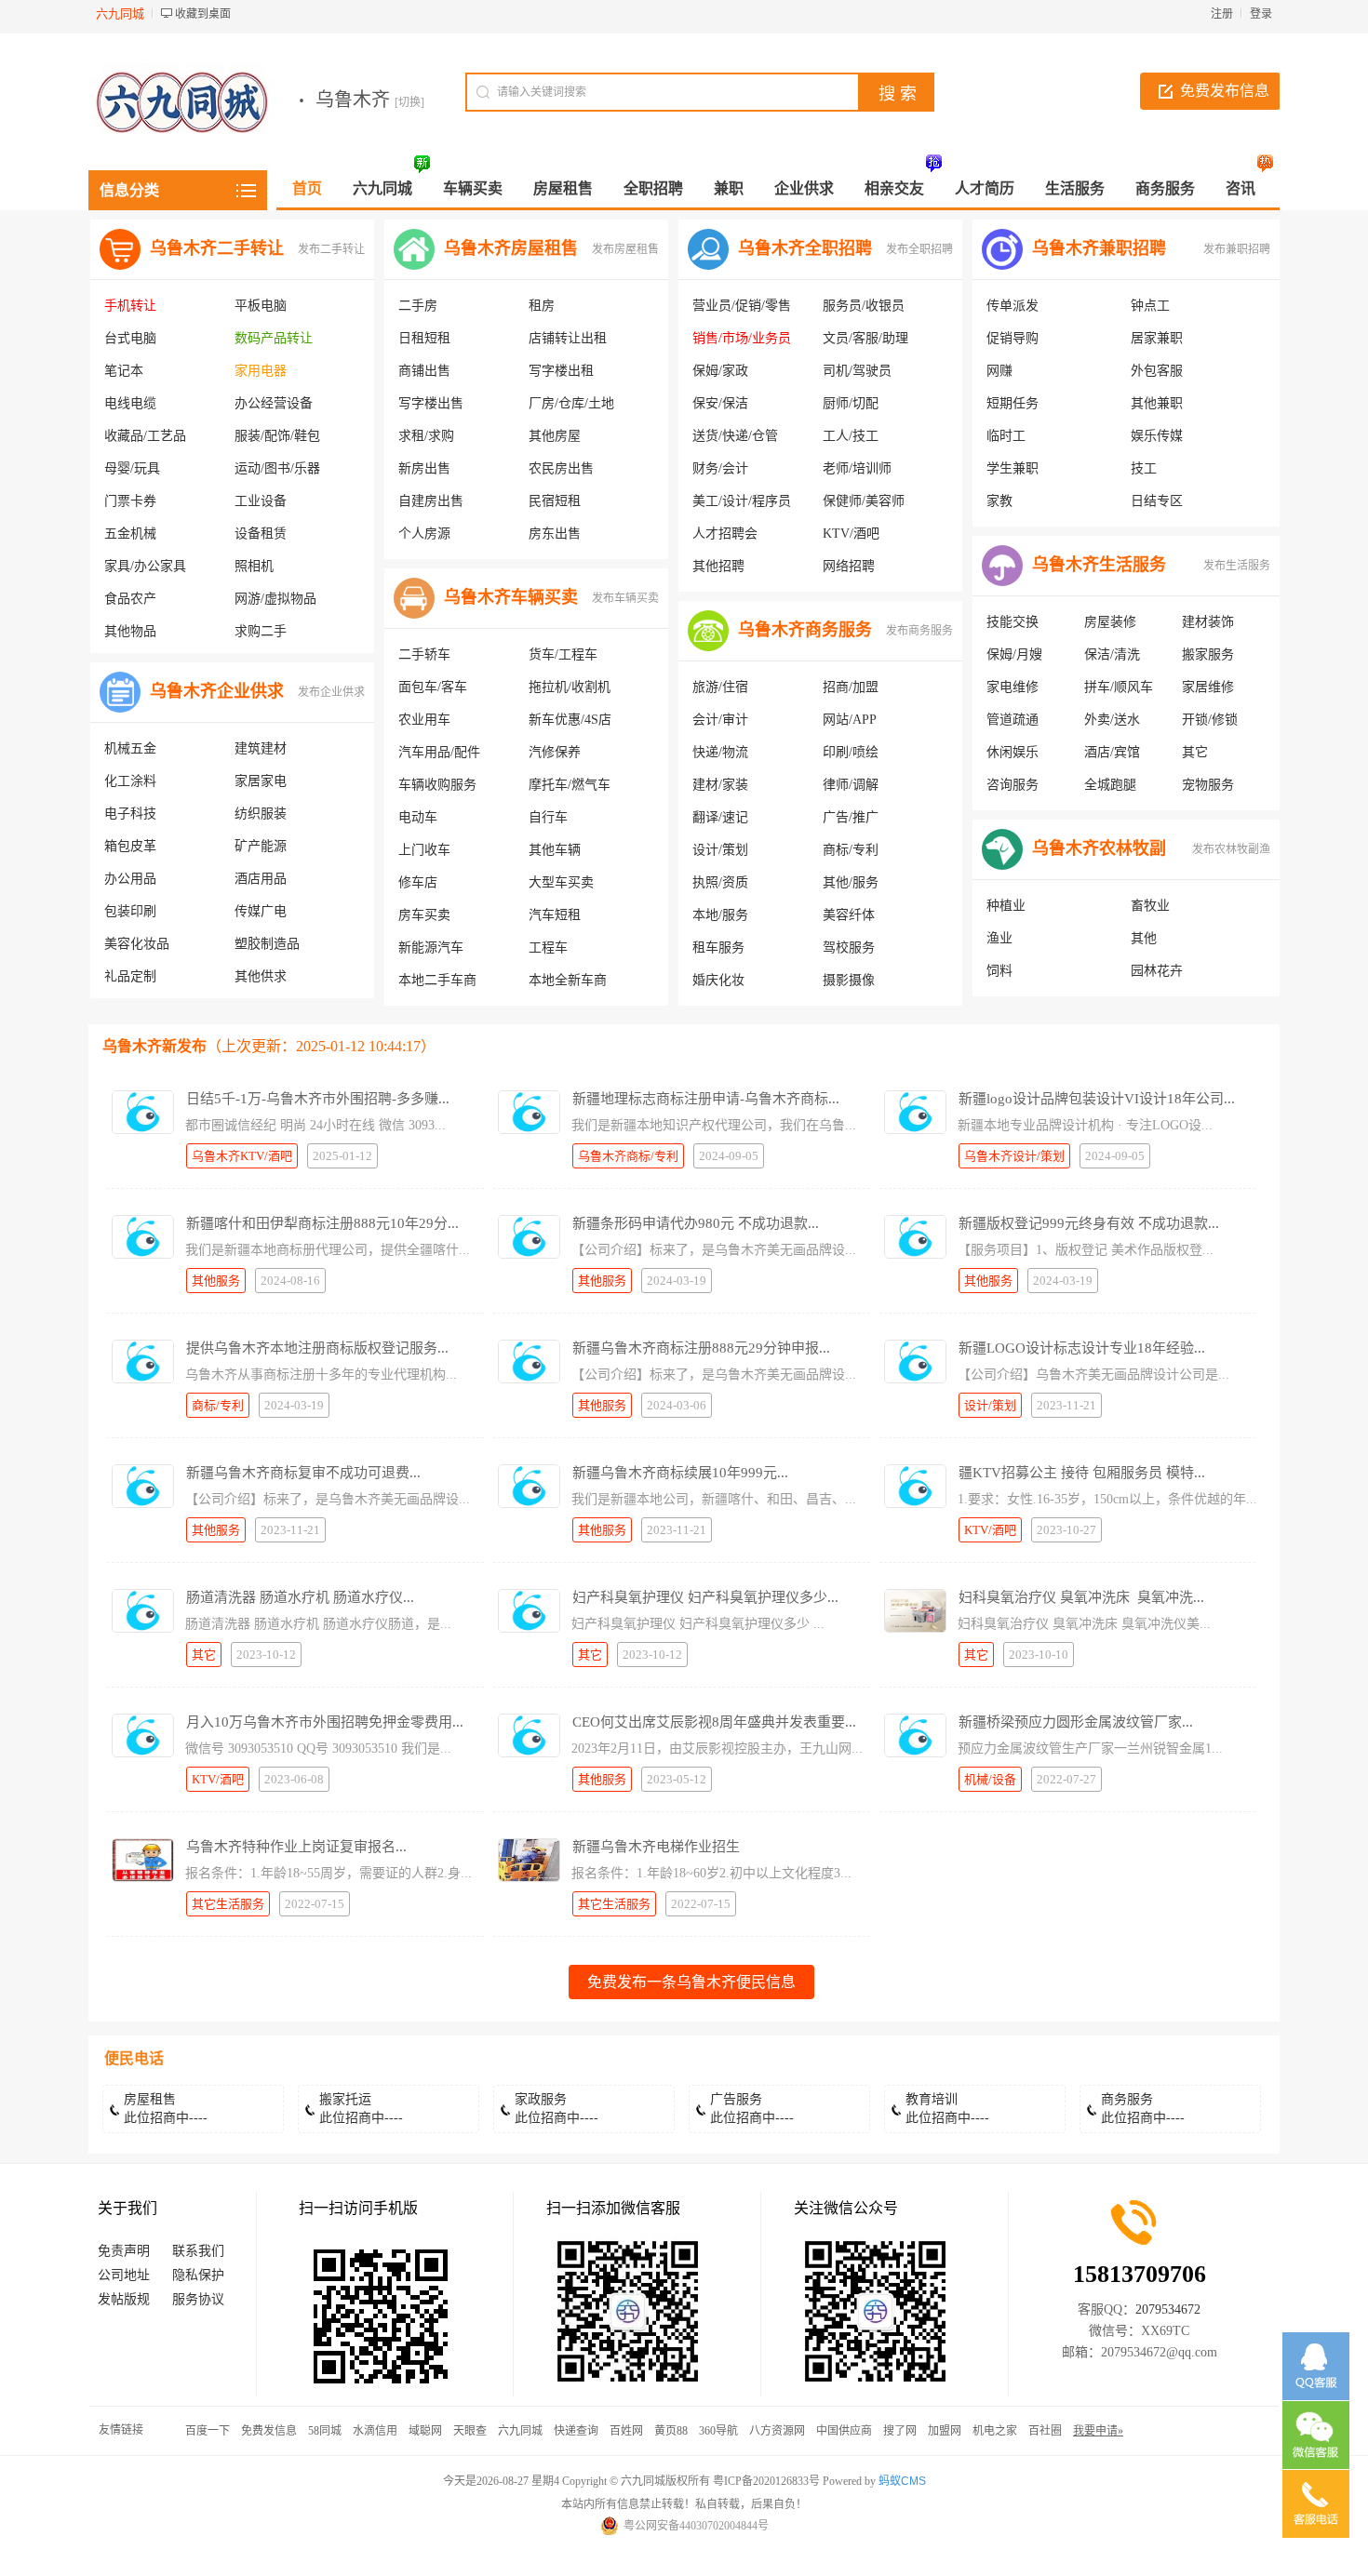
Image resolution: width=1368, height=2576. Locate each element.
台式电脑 (130, 338)
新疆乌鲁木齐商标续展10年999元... (680, 1473)
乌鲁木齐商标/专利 (628, 1156)
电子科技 (130, 814)
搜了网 (900, 2431)
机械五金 (130, 748)
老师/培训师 (857, 468)
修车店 (418, 882)
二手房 (418, 306)
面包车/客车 (433, 687)
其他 (1144, 938)
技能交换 (1013, 622)
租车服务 (718, 948)
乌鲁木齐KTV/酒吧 (242, 1156)
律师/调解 (851, 785)
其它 (1195, 752)
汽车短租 (555, 915)
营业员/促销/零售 (742, 306)
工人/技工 (851, 436)
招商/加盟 (851, 687)
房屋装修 (1110, 622)
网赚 (999, 371)
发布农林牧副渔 (1231, 849)
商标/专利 (851, 850)
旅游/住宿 (720, 687)
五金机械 (130, 534)
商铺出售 (424, 371)
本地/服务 (720, 915)
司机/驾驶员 (857, 371)
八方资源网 (777, 2431)
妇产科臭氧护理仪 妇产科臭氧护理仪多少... (705, 1597)
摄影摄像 (849, 980)
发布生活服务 (1237, 566)
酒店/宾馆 (1112, 752)
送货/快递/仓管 (735, 436)
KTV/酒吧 (851, 534)
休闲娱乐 (1013, 752)
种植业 (1006, 906)
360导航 (718, 2431)
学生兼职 (1013, 468)
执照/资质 (720, 882)
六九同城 (520, 2431)
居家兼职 (1157, 338)
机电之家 (995, 2431)
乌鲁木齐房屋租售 (511, 248)
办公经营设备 (274, 403)
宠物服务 (1208, 785)
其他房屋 (555, 436)
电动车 (418, 817)
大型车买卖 (561, 882)
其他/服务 (851, 882)
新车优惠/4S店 (570, 720)
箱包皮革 (130, 846)
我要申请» (1098, 2431)
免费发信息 (269, 2431)
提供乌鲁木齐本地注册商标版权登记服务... (317, 1348)
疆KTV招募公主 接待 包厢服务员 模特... (1082, 1473)
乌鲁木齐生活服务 (1099, 565)
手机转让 (130, 306)
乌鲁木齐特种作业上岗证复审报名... (296, 1847)
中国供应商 (844, 2431)
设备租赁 (261, 534)
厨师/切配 (851, 403)
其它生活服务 (228, 1904)
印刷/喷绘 (851, 752)
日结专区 (1157, 501)
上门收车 (424, 850)
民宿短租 (555, 501)
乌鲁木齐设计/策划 (1014, 1156)
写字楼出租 (561, 371)
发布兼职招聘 (1237, 249)
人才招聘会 (725, 534)
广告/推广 (851, 817)
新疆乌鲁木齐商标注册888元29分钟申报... (701, 1348)
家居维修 (1208, 687)
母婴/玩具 (132, 468)
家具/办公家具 (145, 566)
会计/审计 (720, 720)
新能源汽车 (431, 948)
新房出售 (424, 468)
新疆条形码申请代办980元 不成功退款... (696, 1223)
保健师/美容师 (864, 501)
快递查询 (576, 2431)
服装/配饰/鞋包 (277, 436)
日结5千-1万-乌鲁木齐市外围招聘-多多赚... (318, 1099)
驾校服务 (849, 948)
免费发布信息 (1225, 91)
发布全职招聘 (919, 249)
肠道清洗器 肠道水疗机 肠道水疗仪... (300, 1597)
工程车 (548, 948)
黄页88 (671, 2431)
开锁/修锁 (1210, 720)
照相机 (254, 566)
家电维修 (1013, 687)
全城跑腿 (1110, 785)
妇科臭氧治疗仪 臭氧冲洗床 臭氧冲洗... (1081, 1597)
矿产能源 (261, 846)
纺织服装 (261, 814)
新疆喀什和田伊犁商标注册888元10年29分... (322, 1223)
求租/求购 (426, 436)
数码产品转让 (274, 338)
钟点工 (1150, 306)
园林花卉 (1157, 971)
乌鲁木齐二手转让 (217, 248)
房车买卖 (424, 915)
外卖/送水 (1112, 720)
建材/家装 (720, 785)
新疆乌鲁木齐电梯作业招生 (656, 1847)
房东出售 (555, 534)
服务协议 (198, 2299)
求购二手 (261, 631)
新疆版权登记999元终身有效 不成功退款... (1089, 1223)
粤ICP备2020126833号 (766, 2481)
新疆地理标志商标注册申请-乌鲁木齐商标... (706, 1099)
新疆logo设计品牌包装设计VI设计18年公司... (1097, 1099)
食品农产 (130, 599)
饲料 (999, 971)
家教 (999, 501)
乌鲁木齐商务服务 (805, 630)
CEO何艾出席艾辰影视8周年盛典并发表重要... (714, 1722)
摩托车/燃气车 (570, 785)
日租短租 (424, 338)
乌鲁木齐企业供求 (217, 691)
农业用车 (424, 720)
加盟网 (945, 2431)
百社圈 (1045, 2431)
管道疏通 (1013, 720)
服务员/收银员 (864, 306)
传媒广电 (261, 911)
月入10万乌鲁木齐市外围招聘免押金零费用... (325, 1722)
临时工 (1006, 436)
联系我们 (198, 2251)
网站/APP (850, 720)
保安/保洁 (720, 403)
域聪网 (425, 2431)
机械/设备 (990, 1779)
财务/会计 (720, 468)
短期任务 (1013, 403)
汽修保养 (555, 752)
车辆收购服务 (437, 785)
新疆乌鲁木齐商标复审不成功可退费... (303, 1473)
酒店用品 (261, 879)
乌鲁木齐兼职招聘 (1099, 248)
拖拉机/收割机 (570, 687)
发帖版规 (124, 2299)
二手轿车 (424, 654)
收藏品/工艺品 (145, 436)
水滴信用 (375, 2431)
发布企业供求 (331, 692)
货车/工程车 (563, 654)
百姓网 (626, 2431)
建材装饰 (1208, 622)
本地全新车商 (568, 980)
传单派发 (1013, 306)
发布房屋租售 (625, 249)
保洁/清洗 (1112, 654)
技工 (1144, 468)
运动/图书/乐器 (277, 468)
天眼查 (470, 2431)
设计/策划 (720, 850)
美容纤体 (849, 915)
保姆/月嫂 (1014, 654)
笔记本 (124, 371)
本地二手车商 (437, 980)
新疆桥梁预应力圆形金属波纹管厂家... (1076, 1722)
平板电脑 (261, 306)
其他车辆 (555, 850)
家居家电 (261, 781)
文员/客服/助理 (865, 338)
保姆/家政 (720, 371)
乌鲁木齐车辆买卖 (511, 597)
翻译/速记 (720, 817)
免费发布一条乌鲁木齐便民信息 (691, 1982)
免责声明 (124, 2251)
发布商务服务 (919, 631)
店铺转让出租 (568, 338)
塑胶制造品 (267, 944)
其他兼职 (1157, 403)
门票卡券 (130, 501)
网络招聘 (849, 566)
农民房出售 (561, 468)
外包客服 (1157, 371)
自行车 (548, 817)
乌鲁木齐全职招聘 (805, 248)
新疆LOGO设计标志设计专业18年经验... (1082, 1348)
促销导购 (1013, 338)
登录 (1261, 14)
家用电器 (261, 371)
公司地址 (124, 2275)
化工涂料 (130, 781)
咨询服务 (1013, 785)
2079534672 (1168, 2309)
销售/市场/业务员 (742, 338)
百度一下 (208, 2431)
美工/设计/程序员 (742, 501)
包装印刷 (130, 911)
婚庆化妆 (718, 980)
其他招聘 (718, 566)
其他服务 (216, 1281)
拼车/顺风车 (1119, 687)
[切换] (409, 102)
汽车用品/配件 (439, 752)
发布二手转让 (331, 249)
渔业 (999, 938)
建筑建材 (261, 748)
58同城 (325, 2431)
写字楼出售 (431, 403)
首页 (307, 188)
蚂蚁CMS (902, 2481)
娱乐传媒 (1157, 436)
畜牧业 (1150, 906)
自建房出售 (431, 501)
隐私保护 (198, 2275)
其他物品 (130, 631)
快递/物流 (720, 752)
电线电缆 (130, 403)
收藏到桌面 (203, 14)
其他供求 (261, 976)
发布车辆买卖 (625, 598)
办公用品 (130, 879)
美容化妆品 (137, 944)
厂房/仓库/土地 (571, 403)
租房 (542, 306)
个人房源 (424, 534)
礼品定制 (130, 976)
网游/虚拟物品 (275, 599)
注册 (1222, 14)
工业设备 (261, 501)
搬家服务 (1208, 654)
